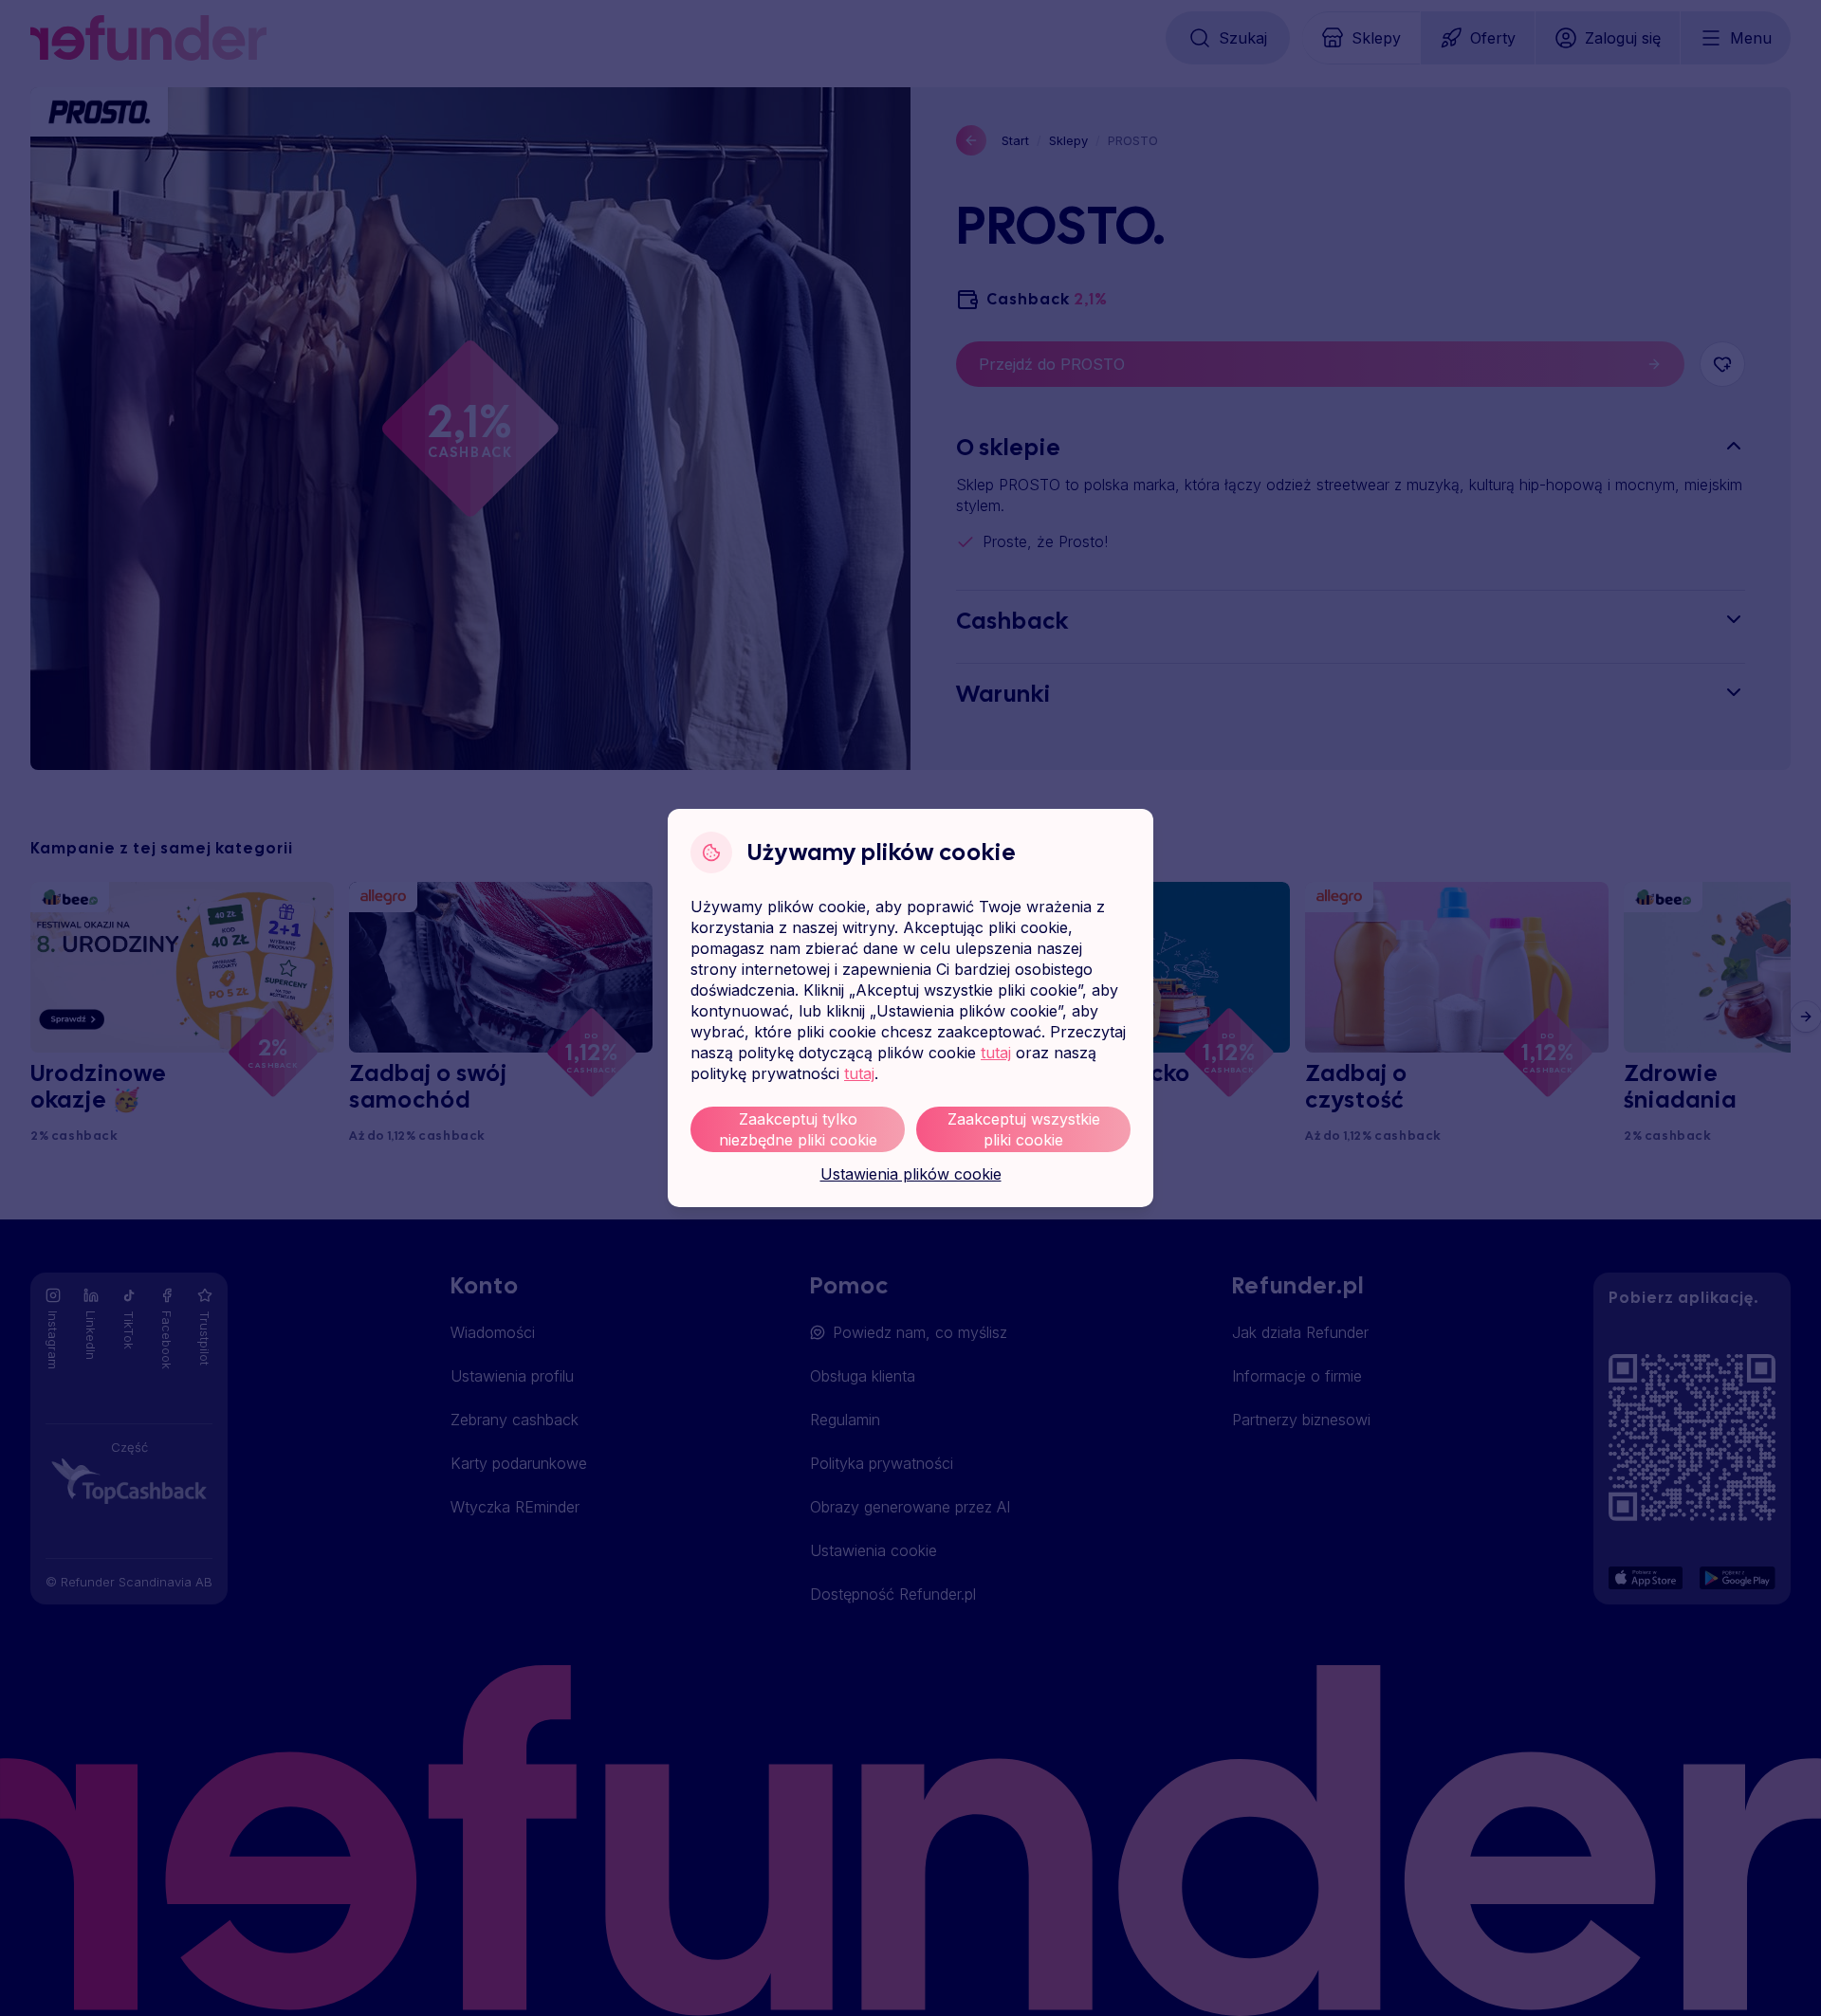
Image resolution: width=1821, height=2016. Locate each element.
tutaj (996, 1053)
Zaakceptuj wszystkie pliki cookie (1024, 1129)
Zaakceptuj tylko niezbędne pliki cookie (798, 1129)
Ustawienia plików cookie (911, 1174)
